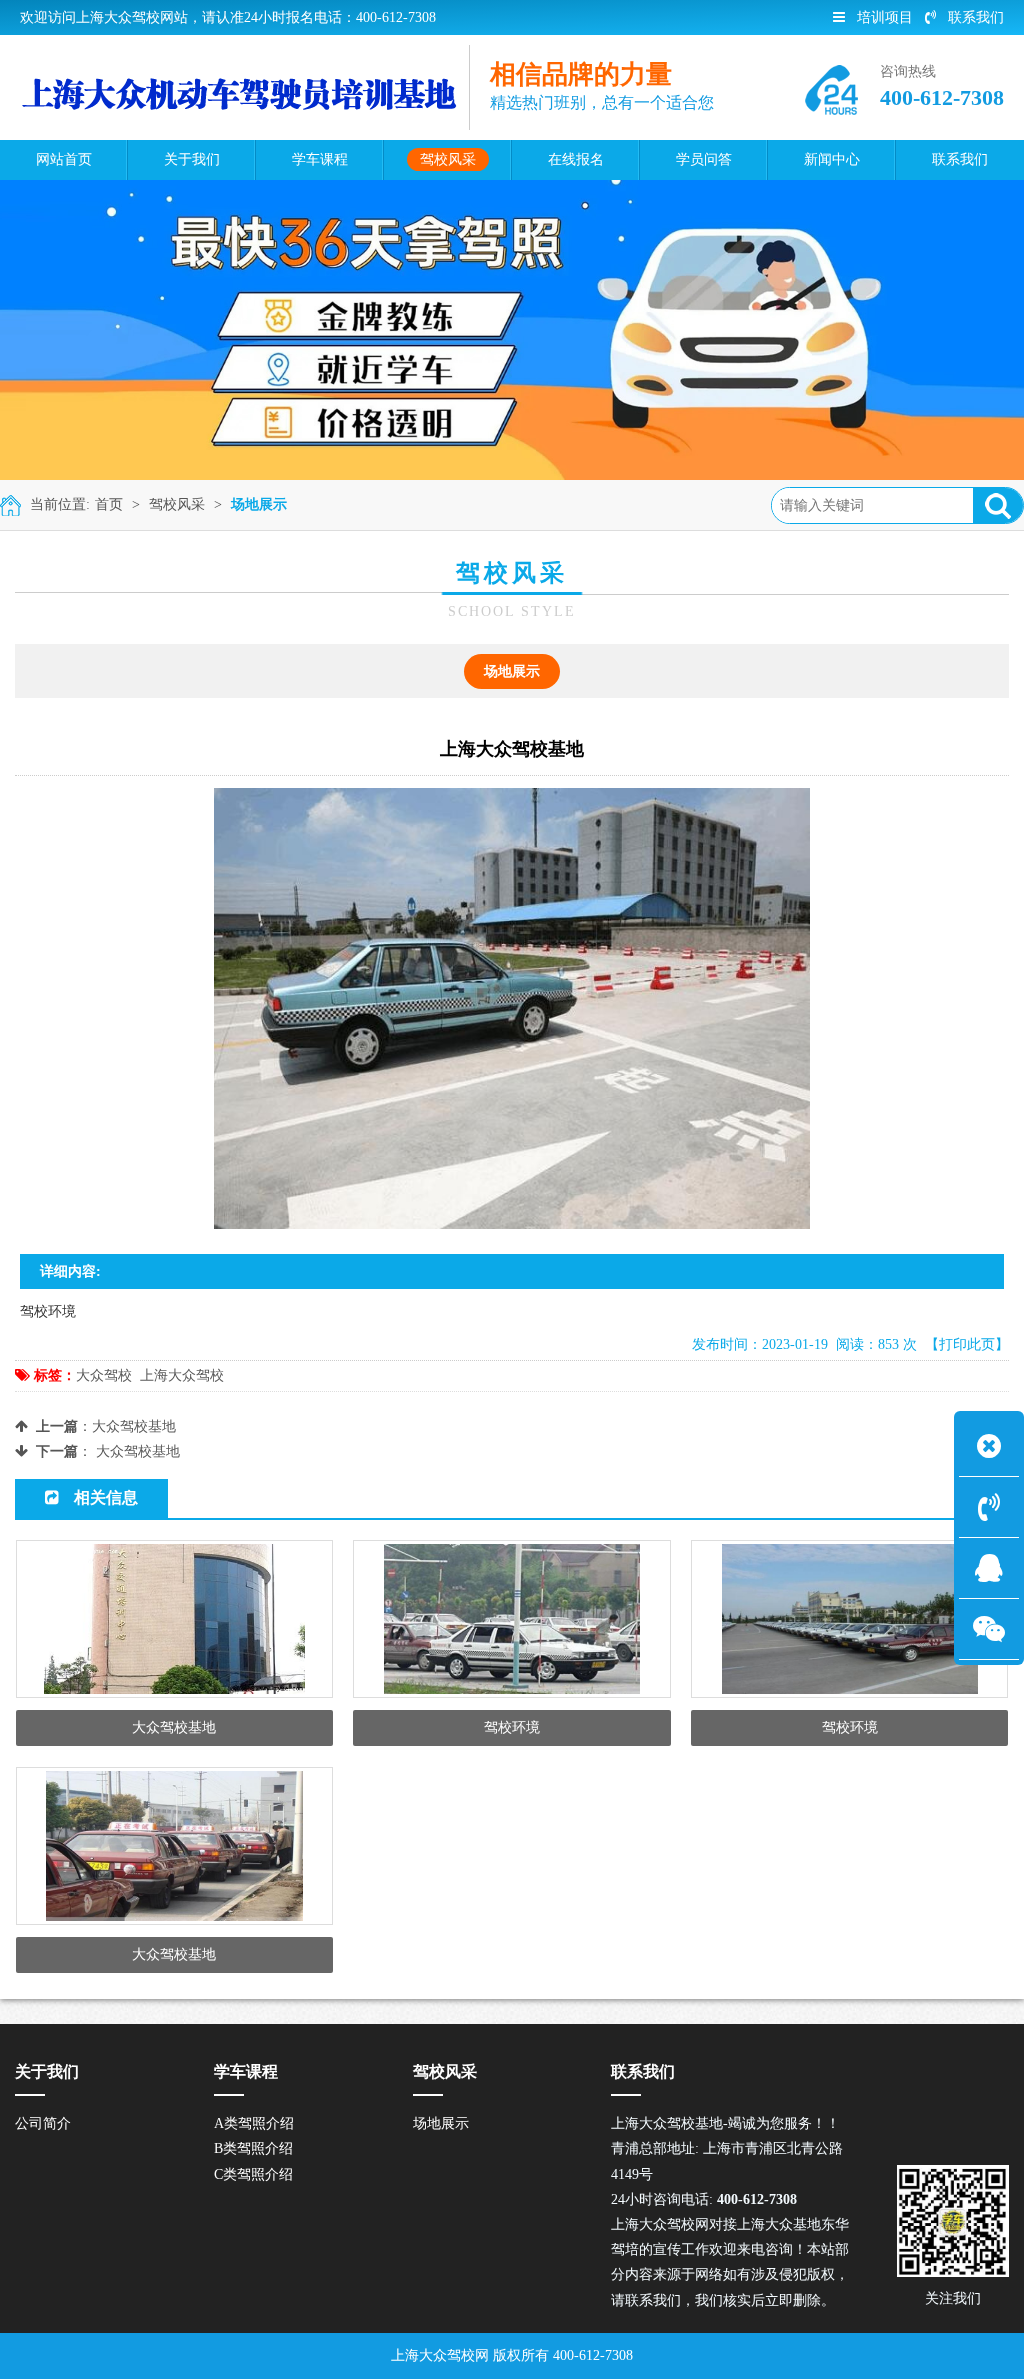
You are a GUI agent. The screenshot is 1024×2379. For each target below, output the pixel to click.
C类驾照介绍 (253, 2174)
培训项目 (885, 17)
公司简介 (43, 2123)
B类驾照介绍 (253, 2148)
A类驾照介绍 (254, 2123)
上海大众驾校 (182, 1375)
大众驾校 (104, 1375)
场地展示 (259, 504)
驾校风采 (177, 504)
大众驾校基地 (134, 1426)
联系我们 (976, 17)
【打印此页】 (967, 1344)
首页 (109, 504)
